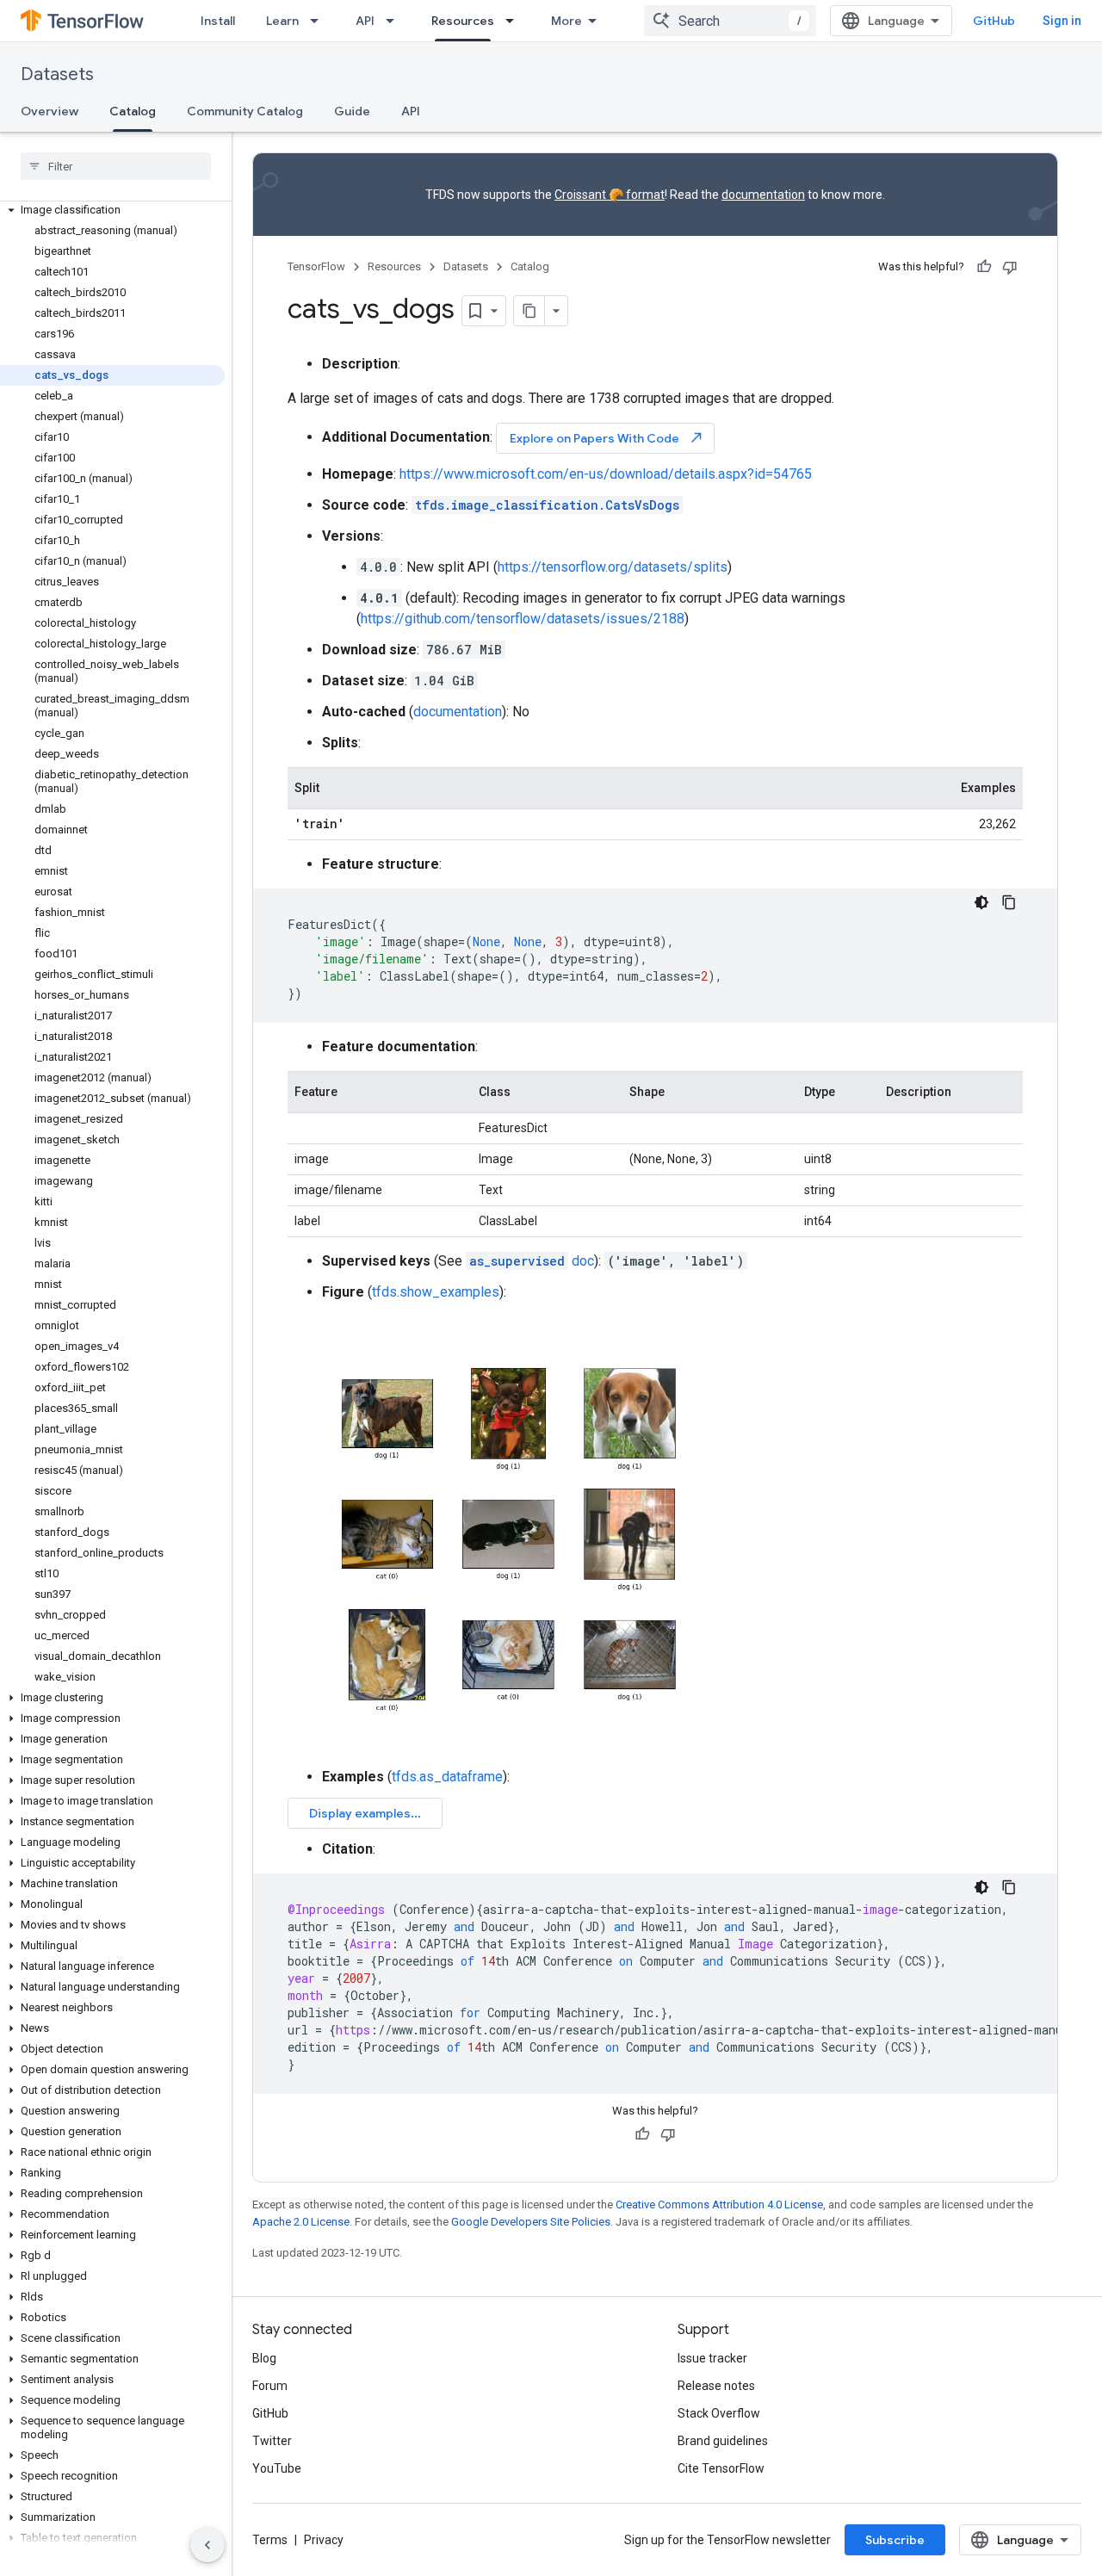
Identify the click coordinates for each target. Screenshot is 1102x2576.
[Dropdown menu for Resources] (515, 21)
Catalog (133, 111)
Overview (50, 111)
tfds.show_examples (436, 1292)
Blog (264, 2358)
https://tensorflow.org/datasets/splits (613, 567)
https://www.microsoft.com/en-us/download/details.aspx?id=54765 (606, 474)
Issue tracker (712, 2358)
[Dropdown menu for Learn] (319, 21)
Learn (282, 21)
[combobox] (730, 21)
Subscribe (895, 2540)
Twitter (272, 2441)
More (566, 21)
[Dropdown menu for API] (395, 21)
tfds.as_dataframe (447, 1777)
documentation (763, 195)
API (365, 21)
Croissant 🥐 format (610, 195)
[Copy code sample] (1009, 902)
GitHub (994, 21)
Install (218, 21)
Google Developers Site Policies (531, 2222)
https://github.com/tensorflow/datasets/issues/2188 (523, 619)
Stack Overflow (719, 2413)
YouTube (277, 2468)
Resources (463, 21)
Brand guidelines (723, 2441)
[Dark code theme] (981, 902)
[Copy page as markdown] (529, 311)
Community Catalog (245, 111)
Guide (352, 111)
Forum (270, 2386)
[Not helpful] (1010, 267)
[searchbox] (116, 166)
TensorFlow (316, 266)
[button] (112, 210)
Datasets (57, 74)
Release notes (716, 2386)
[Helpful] (984, 267)
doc (532, 1261)
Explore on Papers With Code (607, 438)
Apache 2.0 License (301, 2222)
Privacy (324, 2540)
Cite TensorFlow (721, 2468)
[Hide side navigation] (207, 2545)
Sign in (1062, 21)
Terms (270, 2540)
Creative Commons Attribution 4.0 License (719, 2204)
